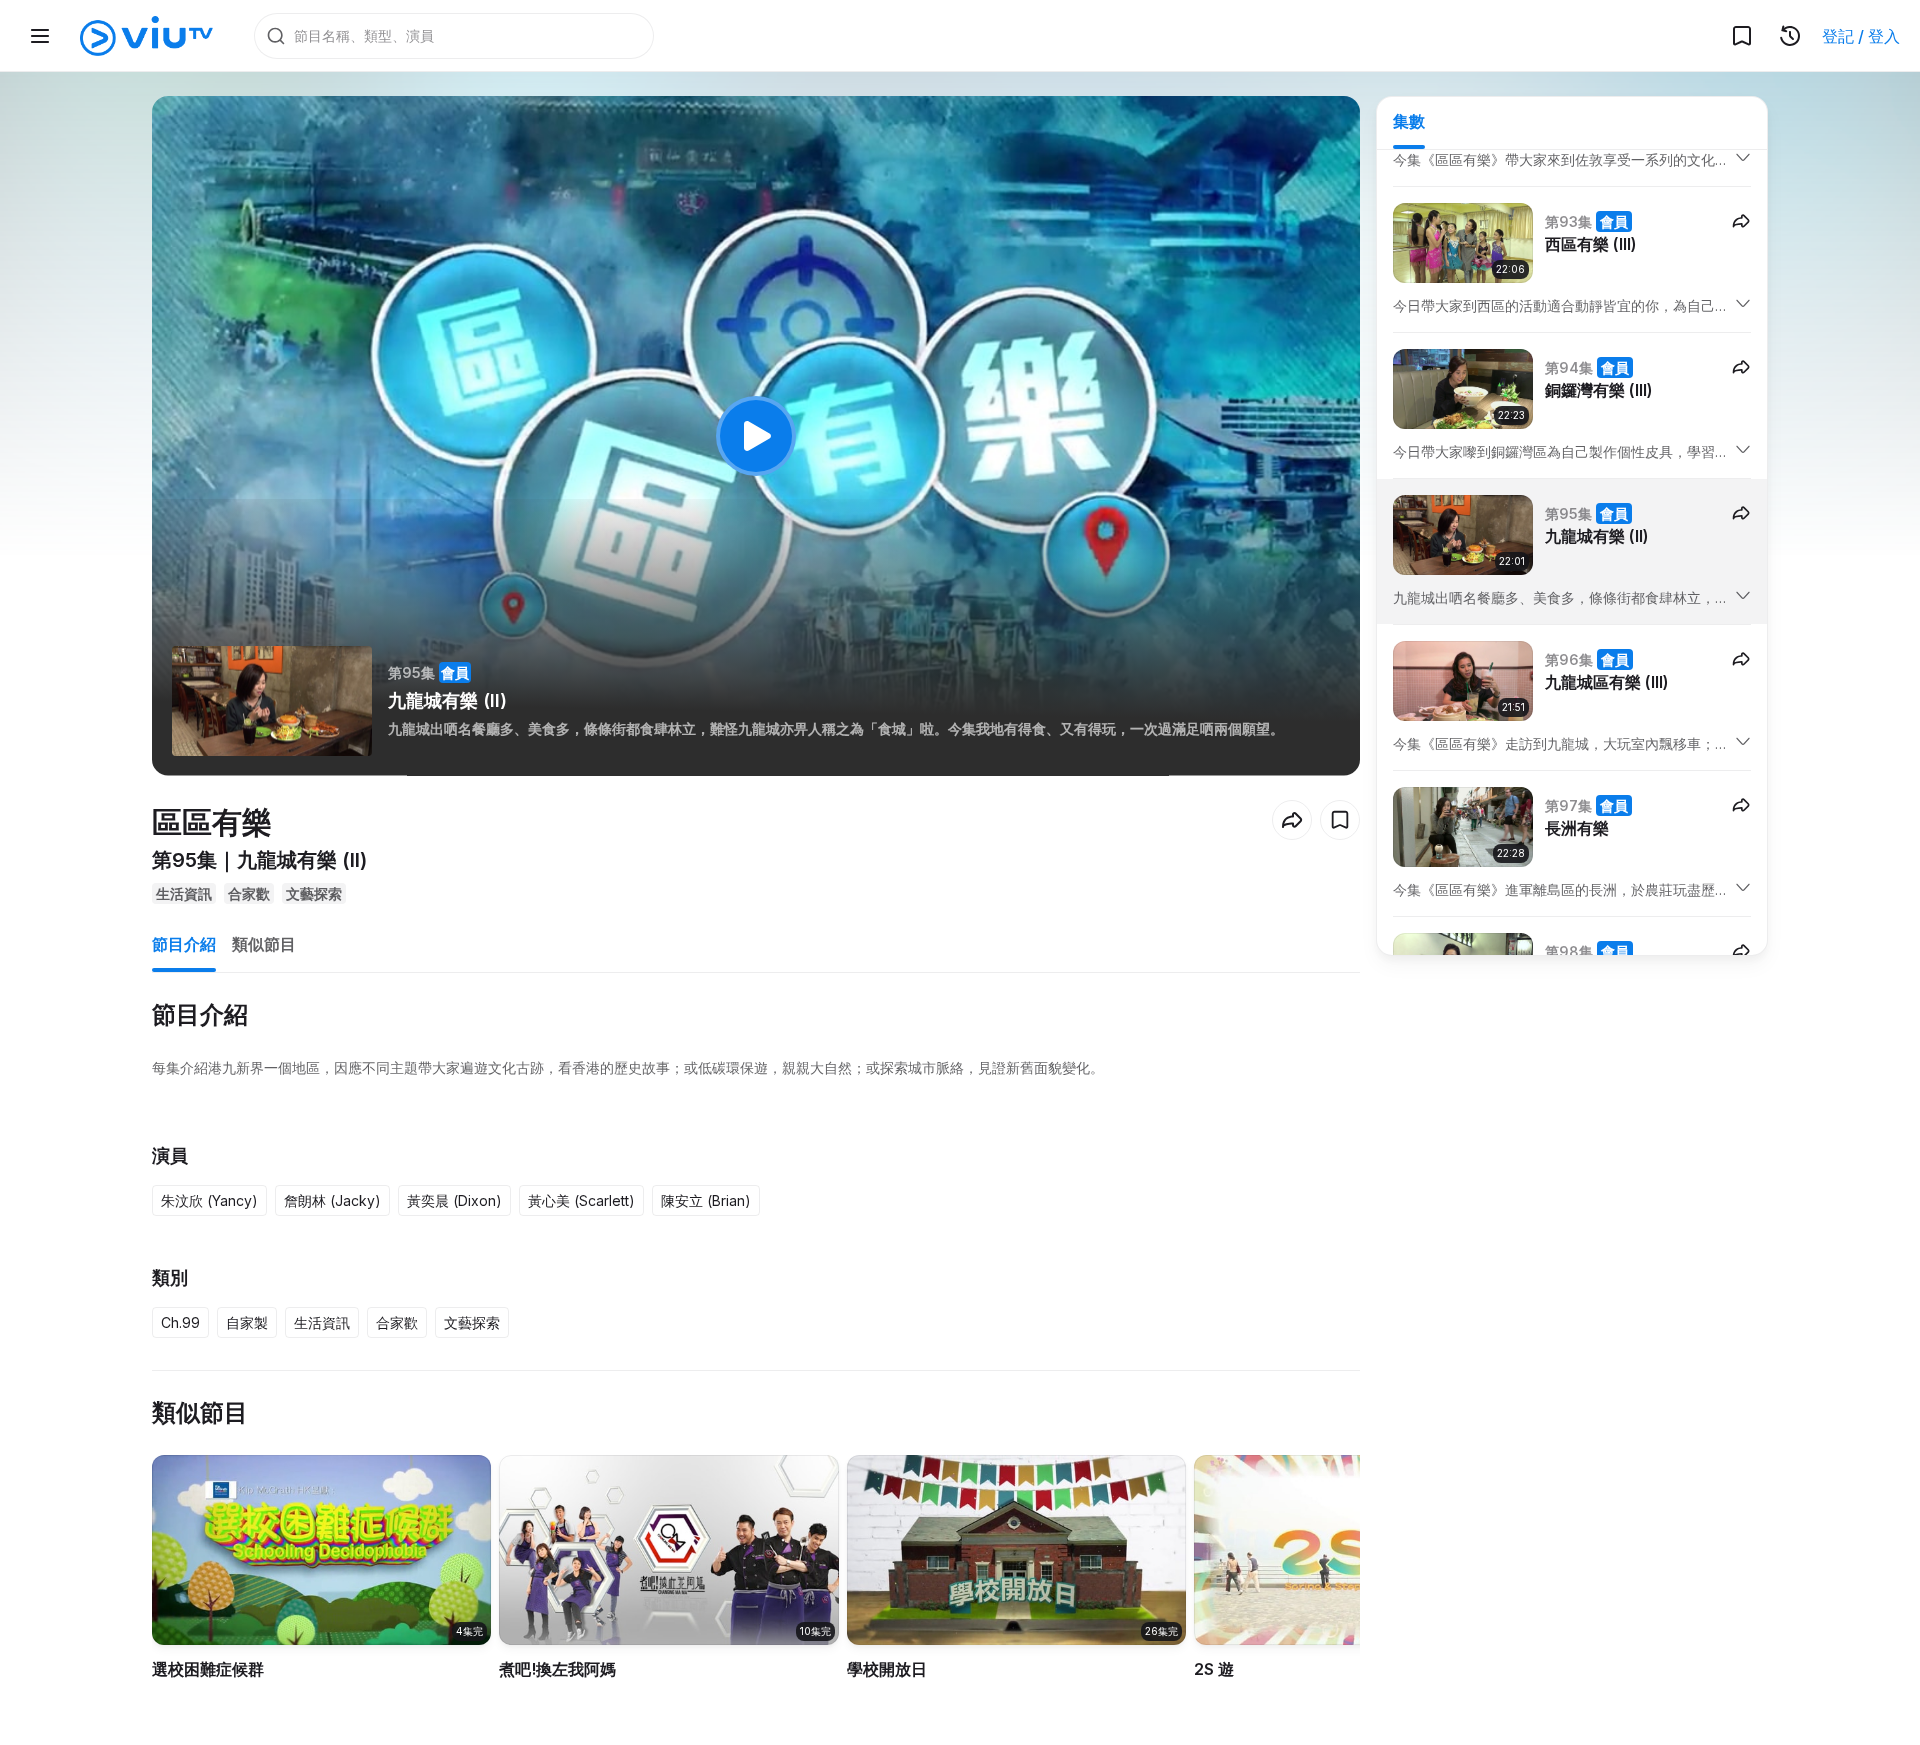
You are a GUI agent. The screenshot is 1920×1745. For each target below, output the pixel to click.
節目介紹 (184, 944)
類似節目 (264, 944)
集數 (1409, 121)
